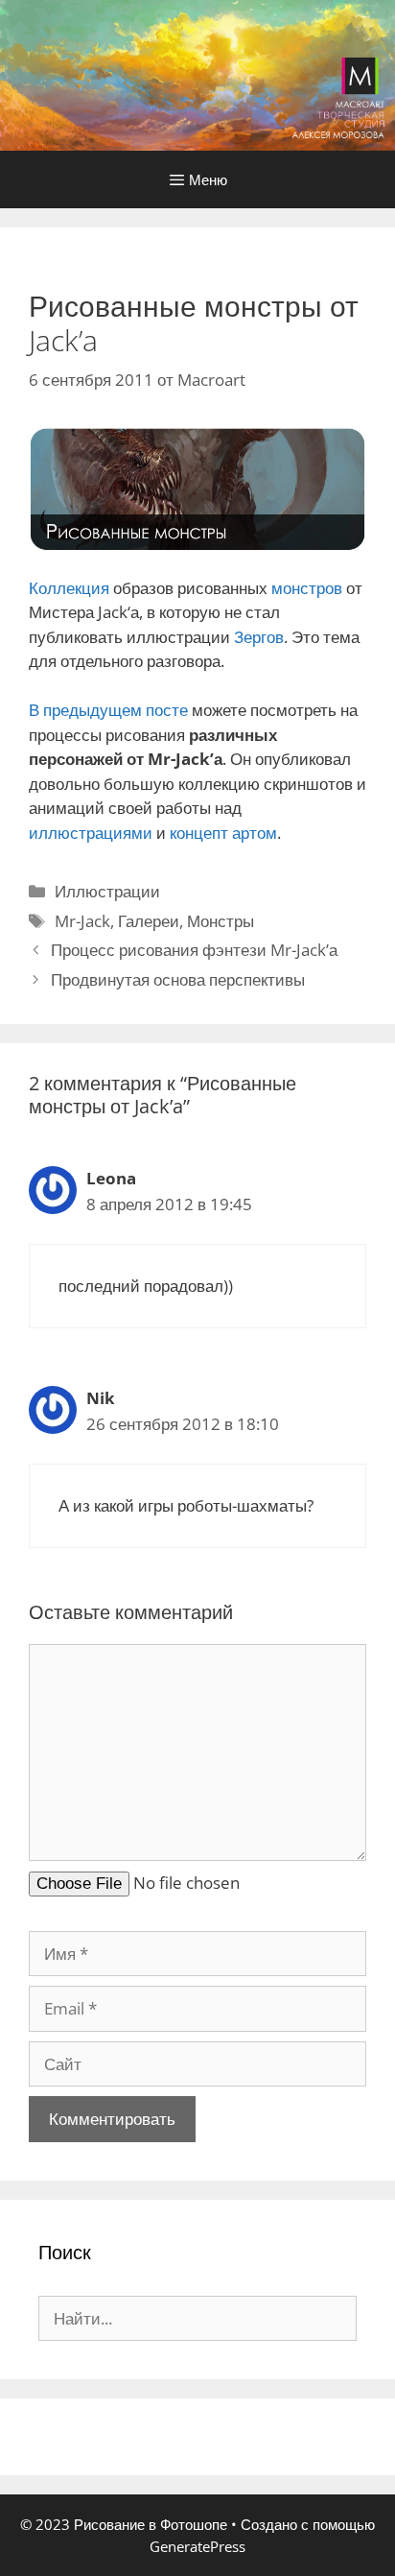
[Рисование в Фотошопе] (197, 73)
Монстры (221, 921)
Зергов (259, 637)
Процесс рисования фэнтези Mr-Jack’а (194, 950)
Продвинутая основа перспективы (178, 979)
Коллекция (69, 588)
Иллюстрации (107, 891)
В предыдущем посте (108, 710)
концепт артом (223, 833)
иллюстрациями (91, 833)
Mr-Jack (82, 921)
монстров (307, 588)
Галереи (149, 921)
